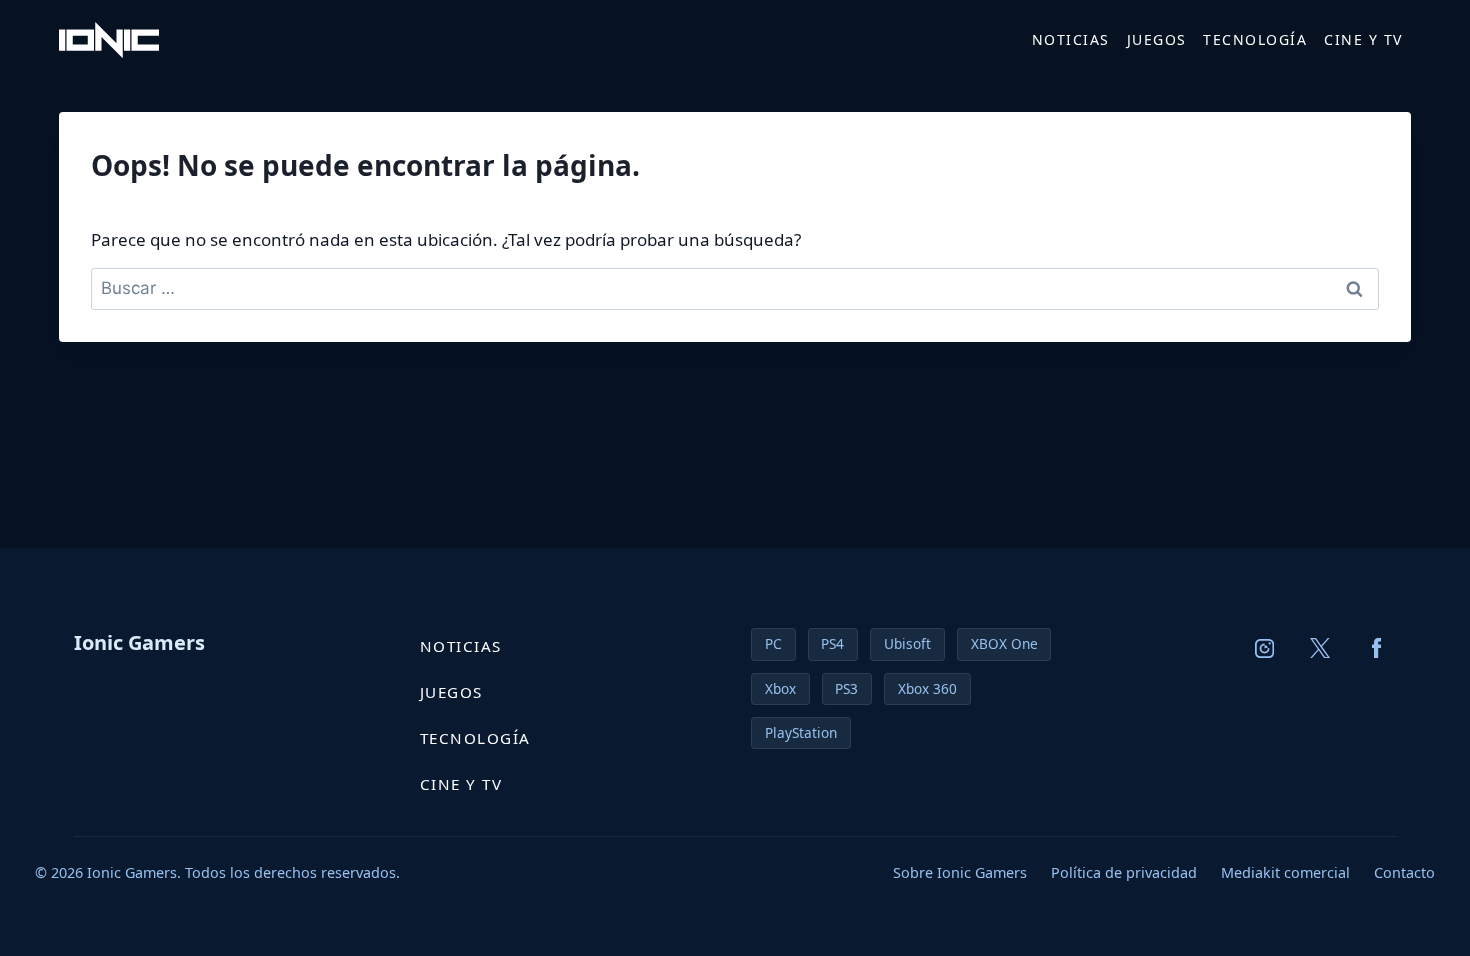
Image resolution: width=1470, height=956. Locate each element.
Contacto (1404, 872)
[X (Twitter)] (1321, 648)
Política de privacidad (1124, 872)
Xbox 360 (927, 688)
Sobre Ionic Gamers (960, 872)
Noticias (1071, 39)
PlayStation (801, 732)
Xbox (780, 688)
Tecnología (1255, 39)
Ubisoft (907, 643)
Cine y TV (1363, 39)
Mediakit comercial (1285, 872)
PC (773, 643)
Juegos (1157, 39)
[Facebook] (1377, 648)
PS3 (846, 688)
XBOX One (1004, 643)
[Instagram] (1265, 648)
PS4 (832, 643)
